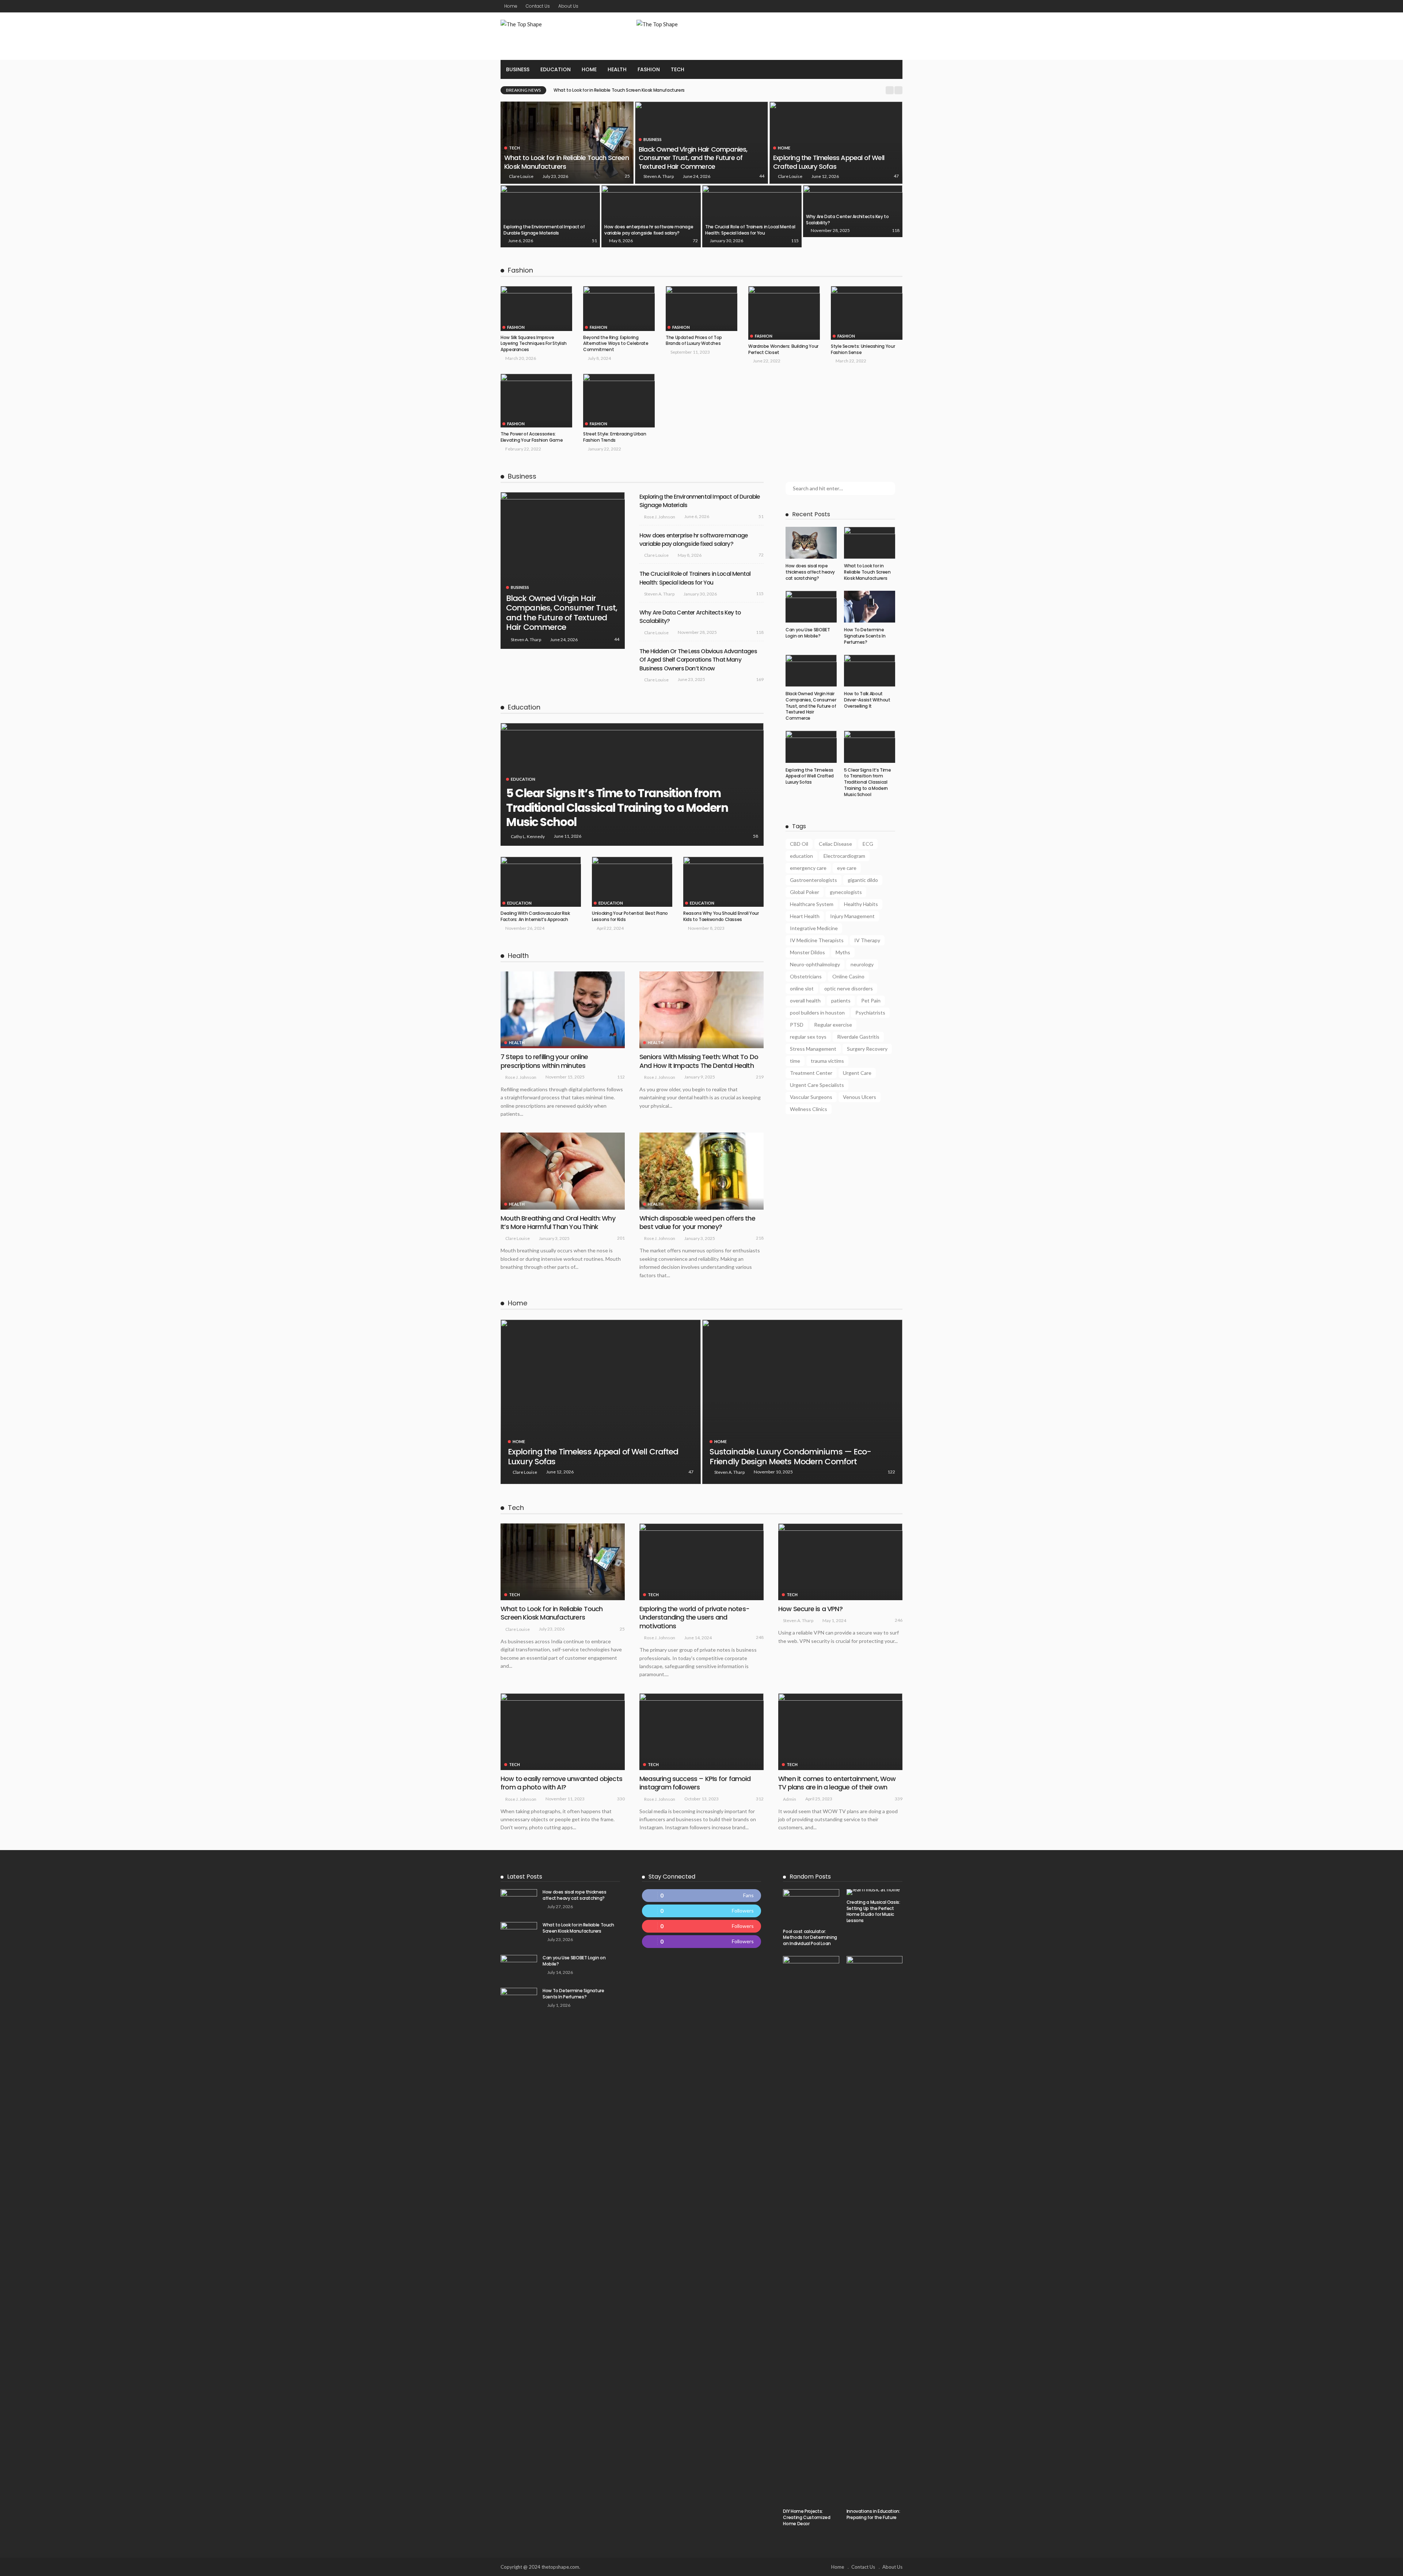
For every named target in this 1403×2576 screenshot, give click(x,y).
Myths (843, 952)
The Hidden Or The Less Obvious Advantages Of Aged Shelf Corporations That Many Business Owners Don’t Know (698, 660)
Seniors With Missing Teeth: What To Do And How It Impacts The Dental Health (699, 1061)
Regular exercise (833, 1025)
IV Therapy (867, 940)
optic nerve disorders (849, 988)
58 (756, 836)
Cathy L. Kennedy (528, 836)
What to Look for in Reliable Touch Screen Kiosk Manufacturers (566, 162)
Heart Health (805, 916)
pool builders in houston (817, 1013)
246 (899, 1620)
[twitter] (702, 1911)
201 (621, 1238)
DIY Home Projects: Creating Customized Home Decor (807, 2517)
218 (760, 1238)
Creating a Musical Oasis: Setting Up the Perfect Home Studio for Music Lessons (873, 1911)
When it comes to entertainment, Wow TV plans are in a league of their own (837, 1783)
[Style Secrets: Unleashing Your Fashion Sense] (867, 313)
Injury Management (852, 916)
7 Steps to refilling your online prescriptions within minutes (544, 1061)
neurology (862, 964)
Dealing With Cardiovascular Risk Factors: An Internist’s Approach (535, 916)
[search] (893, 69)
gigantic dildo (863, 880)
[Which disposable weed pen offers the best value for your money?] (701, 1171)
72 (695, 241)
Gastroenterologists (813, 880)
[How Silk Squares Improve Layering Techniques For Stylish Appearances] (536, 309)
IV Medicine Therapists (817, 940)
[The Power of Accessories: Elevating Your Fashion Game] (536, 401)
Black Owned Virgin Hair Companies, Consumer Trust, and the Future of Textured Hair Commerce (693, 158)
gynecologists (846, 892)
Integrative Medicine (814, 928)
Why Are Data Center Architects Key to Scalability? (847, 220)
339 (899, 1799)
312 (760, 1799)
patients (841, 1000)
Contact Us (538, 6)
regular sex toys (808, 1037)
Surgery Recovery (867, 1049)
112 (621, 1077)
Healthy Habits (861, 904)
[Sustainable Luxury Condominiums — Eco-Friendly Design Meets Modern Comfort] (802, 1402)
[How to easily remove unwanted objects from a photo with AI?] (563, 1732)
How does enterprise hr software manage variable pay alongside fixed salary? (649, 230)
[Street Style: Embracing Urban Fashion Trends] (619, 401)
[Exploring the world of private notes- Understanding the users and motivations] (701, 1562)
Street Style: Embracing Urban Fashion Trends (615, 437)
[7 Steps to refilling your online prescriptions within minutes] (563, 1010)
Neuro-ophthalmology (815, 964)
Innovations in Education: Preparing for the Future (873, 2514)
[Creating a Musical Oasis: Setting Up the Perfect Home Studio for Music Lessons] (875, 1892)
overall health (805, 1000)
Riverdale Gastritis (858, 1037)
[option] (717, 90)
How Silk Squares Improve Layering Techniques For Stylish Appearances (534, 344)
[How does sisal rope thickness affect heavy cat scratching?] (811, 543)
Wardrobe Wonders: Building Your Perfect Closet (783, 349)
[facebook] (702, 1896)
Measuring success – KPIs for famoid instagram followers (695, 1783)
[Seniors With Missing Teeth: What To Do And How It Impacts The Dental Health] (701, 1010)
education (801, 856)
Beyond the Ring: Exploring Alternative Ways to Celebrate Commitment (616, 344)
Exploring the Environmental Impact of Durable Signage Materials (544, 230)
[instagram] (702, 1942)
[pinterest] (702, 1926)
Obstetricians (806, 976)
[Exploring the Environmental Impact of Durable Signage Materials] (550, 216)
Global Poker (805, 892)
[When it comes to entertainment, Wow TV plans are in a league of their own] (840, 1732)
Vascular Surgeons (811, 1097)
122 (891, 1472)
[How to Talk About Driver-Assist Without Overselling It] (870, 671)
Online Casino (848, 976)
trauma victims (827, 1061)
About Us (568, 6)
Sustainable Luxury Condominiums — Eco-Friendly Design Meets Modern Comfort (790, 1456)
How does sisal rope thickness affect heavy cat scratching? (810, 572)
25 (627, 176)
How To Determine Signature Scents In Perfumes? (865, 636)
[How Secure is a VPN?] (840, 1562)
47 (896, 176)
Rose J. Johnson (660, 517)
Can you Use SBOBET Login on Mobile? (594, 90)
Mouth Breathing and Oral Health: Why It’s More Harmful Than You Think (558, 1222)
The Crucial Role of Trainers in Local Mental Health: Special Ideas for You (750, 230)
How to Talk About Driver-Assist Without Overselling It (867, 700)
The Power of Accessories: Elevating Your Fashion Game (532, 437)
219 (760, 1077)
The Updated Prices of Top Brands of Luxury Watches (694, 340)
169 (760, 679)
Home (511, 6)
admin (790, 1799)
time (795, 1061)
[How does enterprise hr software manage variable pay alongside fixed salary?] (651, 216)
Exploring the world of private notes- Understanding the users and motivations (694, 1617)
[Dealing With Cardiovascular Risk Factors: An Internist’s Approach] (541, 882)
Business (518, 69)
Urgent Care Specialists (817, 1085)
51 (594, 241)
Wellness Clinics (809, 1109)
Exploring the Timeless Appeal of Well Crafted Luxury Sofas (829, 162)
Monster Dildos (807, 952)
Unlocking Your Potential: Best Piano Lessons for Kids (630, 916)
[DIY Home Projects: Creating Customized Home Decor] (811, 2230)
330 (621, 1799)
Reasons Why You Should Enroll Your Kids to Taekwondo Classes (721, 916)
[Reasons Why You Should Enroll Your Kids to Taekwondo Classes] (723, 882)
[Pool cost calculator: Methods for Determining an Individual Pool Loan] (811, 1907)
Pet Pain (871, 1000)
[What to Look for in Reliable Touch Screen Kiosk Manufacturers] (567, 143)
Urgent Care (857, 1073)
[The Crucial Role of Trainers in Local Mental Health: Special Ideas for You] (752, 216)
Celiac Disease (835, 844)
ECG (868, 844)
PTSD (797, 1025)
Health (617, 69)
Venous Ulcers (860, 1097)
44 (762, 176)
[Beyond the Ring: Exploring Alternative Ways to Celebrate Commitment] (619, 309)
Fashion (649, 69)
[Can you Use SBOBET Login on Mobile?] (811, 607)
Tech (678, 69)
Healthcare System (812, 904)
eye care (847, 868)
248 (760, 1637)
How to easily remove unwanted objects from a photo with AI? (561, 1783)
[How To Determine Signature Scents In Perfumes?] (870, 607)
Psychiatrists (870, 1013)
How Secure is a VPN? (810, 1609)
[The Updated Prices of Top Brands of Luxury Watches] (701, 309)
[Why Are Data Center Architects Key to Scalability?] (853, 211)
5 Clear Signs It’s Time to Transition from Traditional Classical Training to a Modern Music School (617, 808)
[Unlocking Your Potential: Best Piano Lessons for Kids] (632, 882)
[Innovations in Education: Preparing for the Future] (875, 2230)
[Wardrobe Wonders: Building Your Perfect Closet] (784, 313)
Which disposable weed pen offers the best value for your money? (697, 1222)
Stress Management (813, 1049)
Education (556, 69)
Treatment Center (811, 1073)
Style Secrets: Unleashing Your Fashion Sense (863, 349)
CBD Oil (799, 844)
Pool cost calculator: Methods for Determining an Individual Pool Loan (810, 1938)
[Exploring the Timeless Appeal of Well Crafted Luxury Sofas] (836, 143)
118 (896, 230)
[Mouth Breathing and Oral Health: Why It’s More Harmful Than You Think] (563, 1171)
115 (795, 241)
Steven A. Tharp (659, 176)
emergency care (808, 868)
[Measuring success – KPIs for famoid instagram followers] (701, 1732)
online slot (802, 988)
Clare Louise (521, 176)
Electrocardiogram (844, 856)
